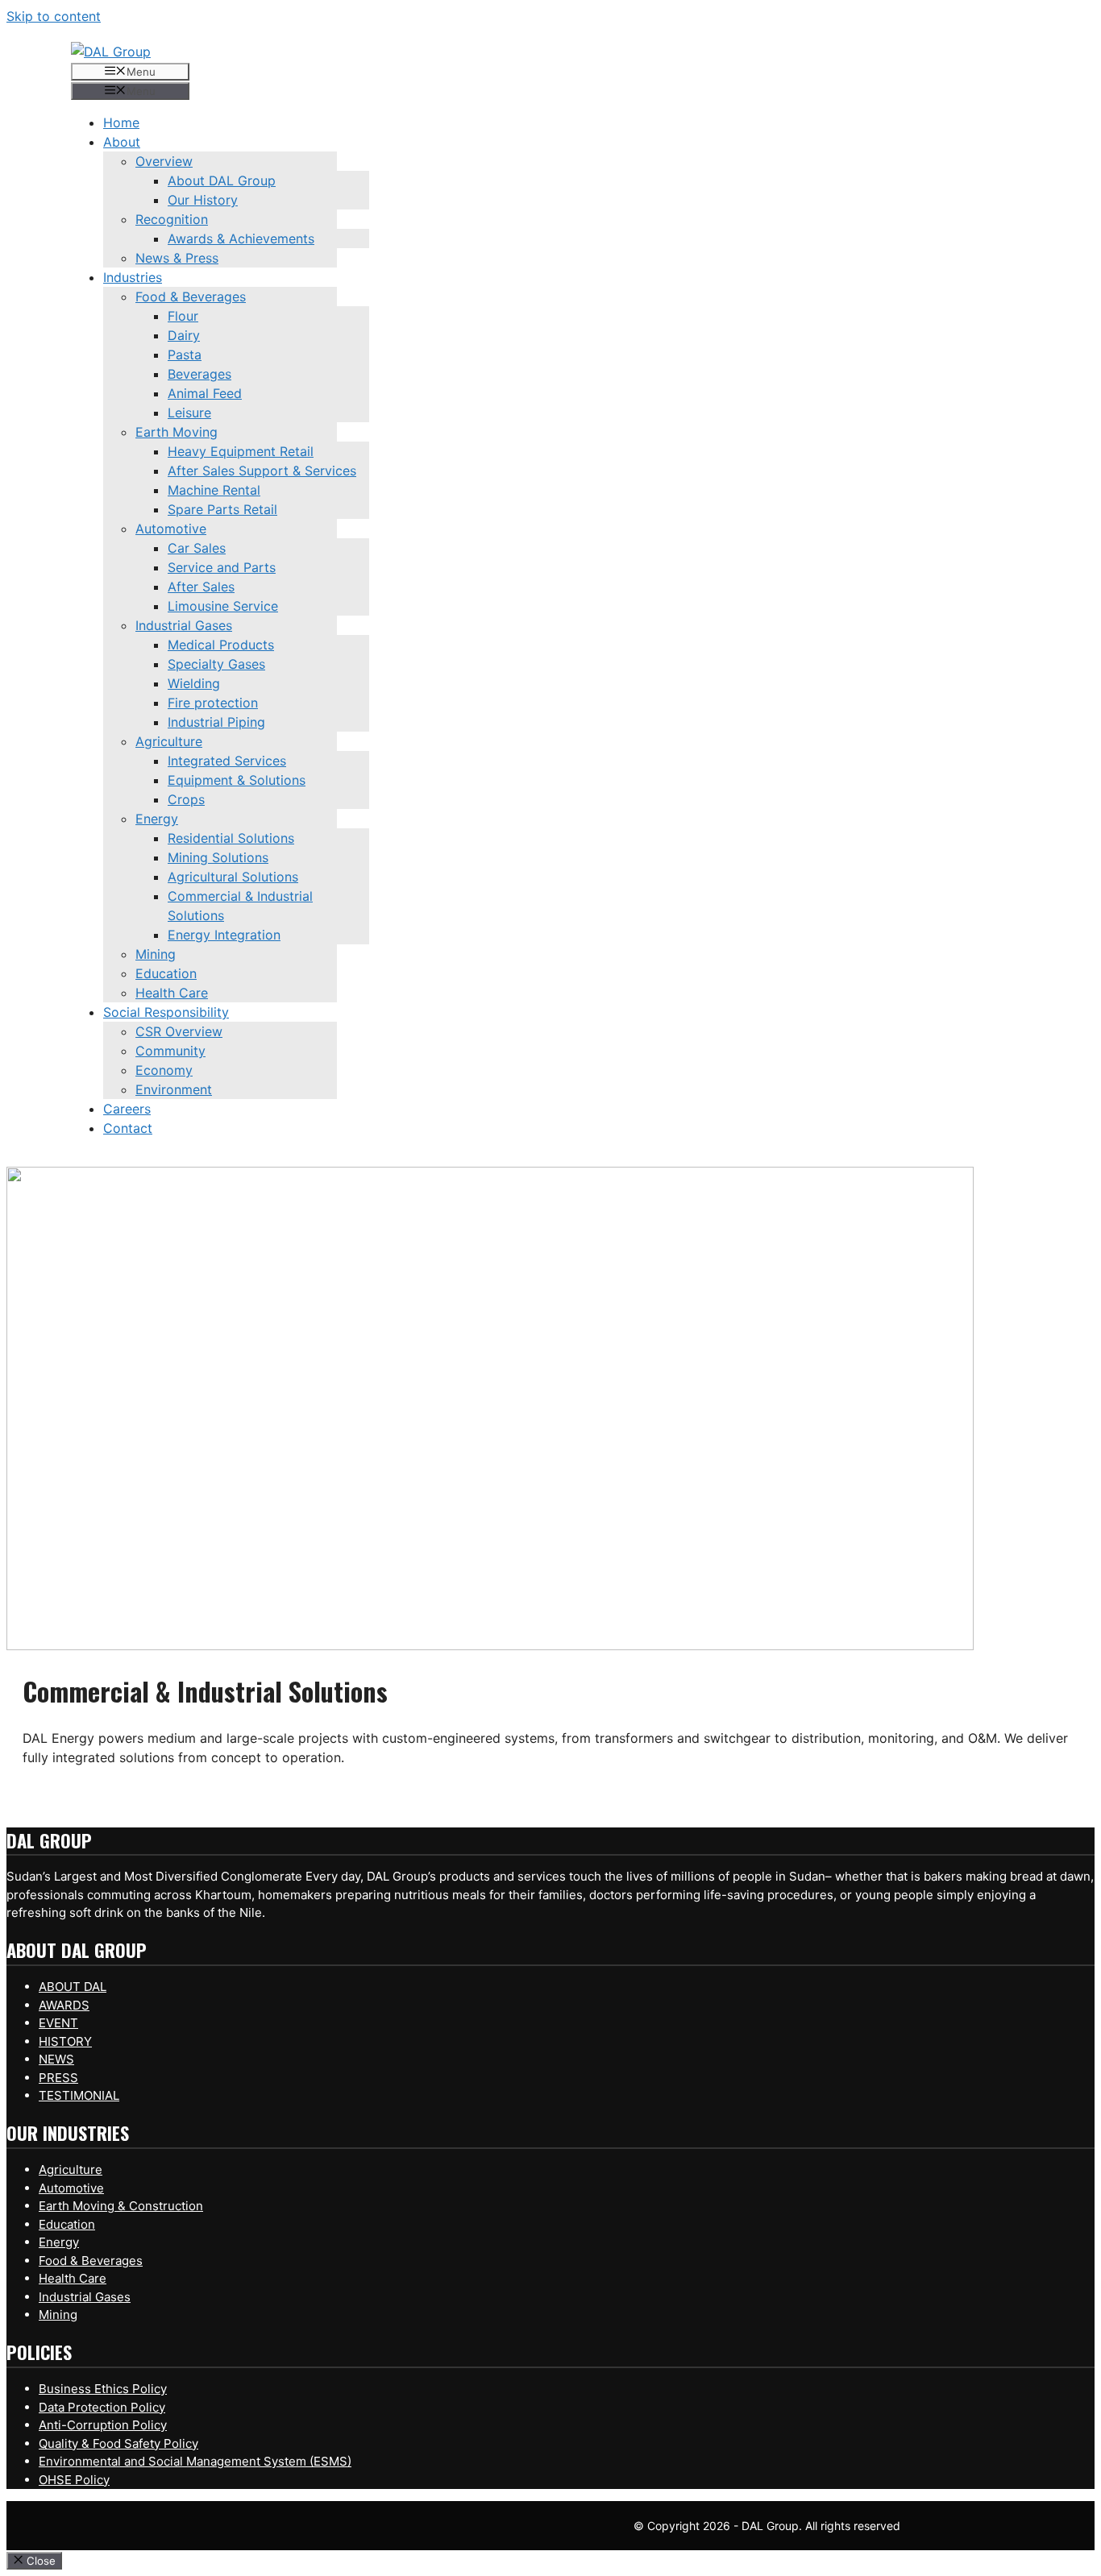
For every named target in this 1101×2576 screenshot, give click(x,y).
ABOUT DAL (73, 1987)
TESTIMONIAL (79, 2095)
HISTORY (65, 2041)
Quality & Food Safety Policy (118, 2443)
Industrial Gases (85, 2297)
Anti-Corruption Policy (103, 2425)
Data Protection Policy (102, 2407)
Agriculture (71, 2169)
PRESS (58, 2078)
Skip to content (54, 16)
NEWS (56, 2059)
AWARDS (64, 2005)
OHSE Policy (74, 2480)
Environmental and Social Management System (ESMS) (195, 2461)
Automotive (71, 2188)
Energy (59, 2242)
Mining (58, 2315)
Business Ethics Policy (103, 2389)
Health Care (73, 2278)
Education (67, 2224)
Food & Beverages (91, 2261)
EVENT (58, 2023)
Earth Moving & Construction (121, 2206)
